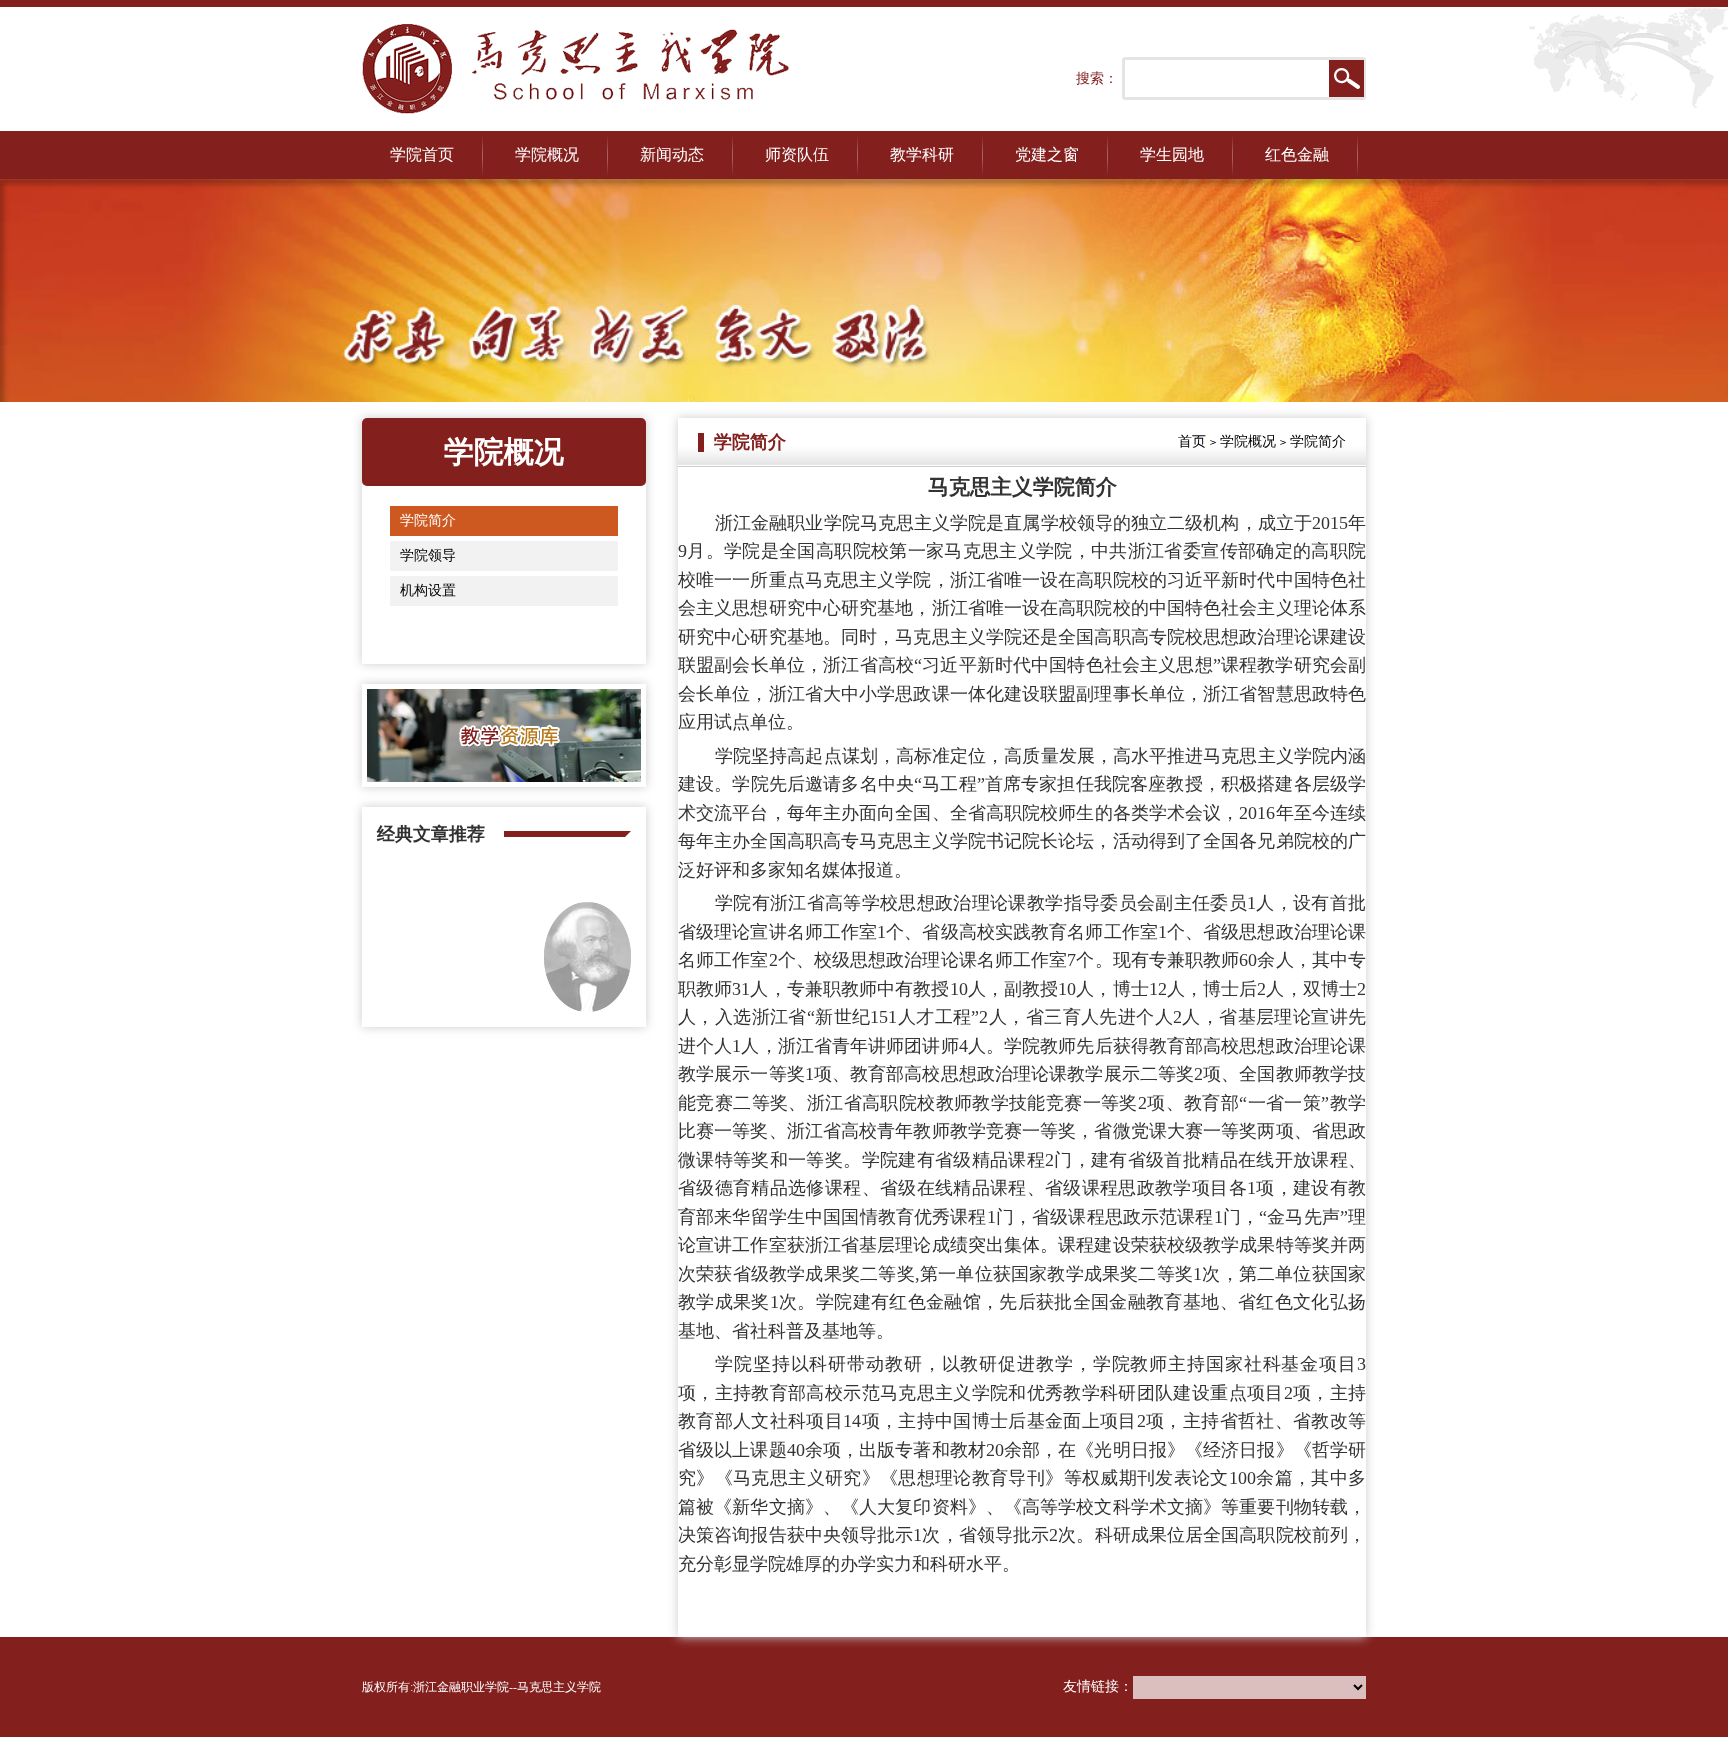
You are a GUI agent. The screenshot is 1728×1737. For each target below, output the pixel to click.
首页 (1192, 441)
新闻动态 (672, 154)
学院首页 (422, 154)
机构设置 (428, 590)
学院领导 (428, 555)
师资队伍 (797, 154)
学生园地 (1172, 154)
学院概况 (547, 154)
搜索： (1097, 78)
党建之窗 (1047, 154)
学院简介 (428, 520)
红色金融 (1297, 154)
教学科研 (922, 154)
